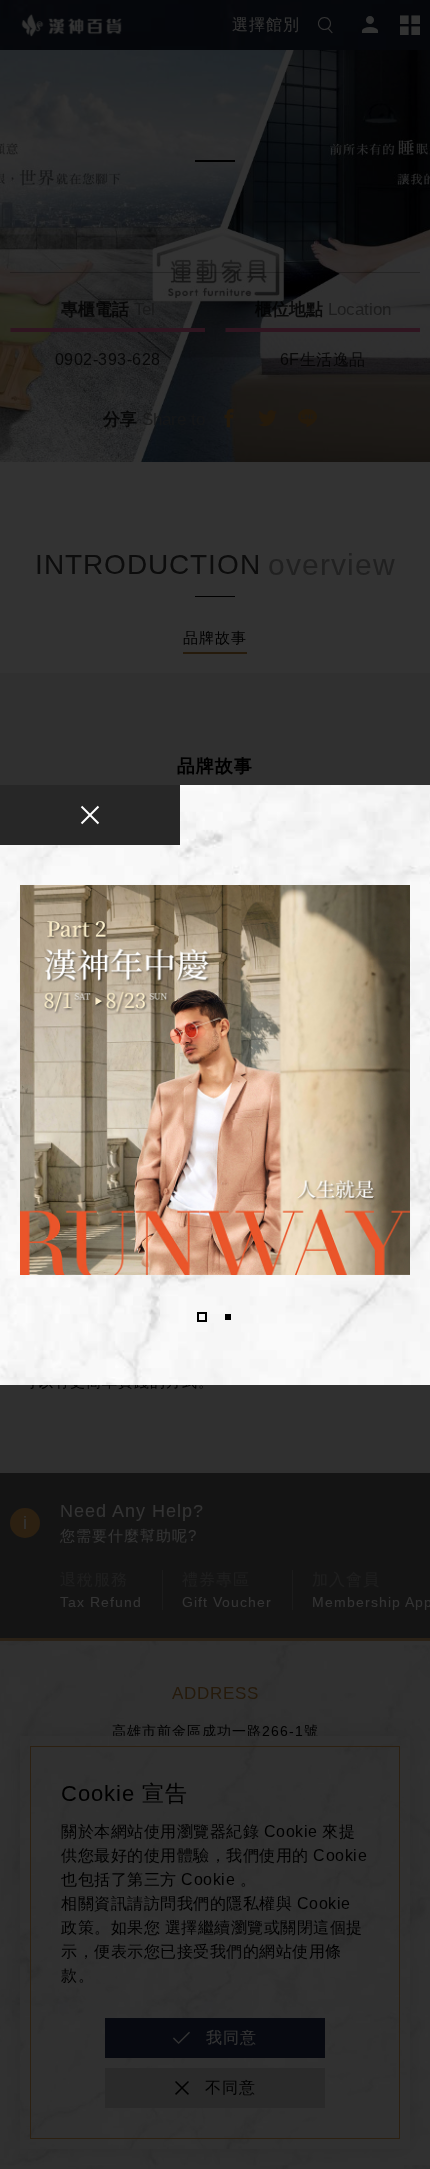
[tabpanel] (215, 1080)
